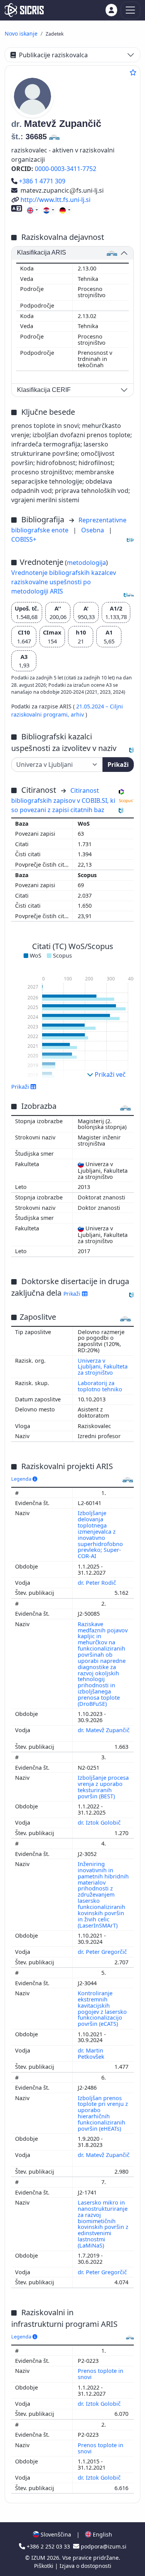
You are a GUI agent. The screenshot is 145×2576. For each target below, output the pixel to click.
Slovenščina (55, 2534)
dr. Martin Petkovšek (92, 2053)
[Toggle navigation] (130, 10)
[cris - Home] (24, 10)
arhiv (78, 714)
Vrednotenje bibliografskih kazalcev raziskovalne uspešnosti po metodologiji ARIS (64, 582)
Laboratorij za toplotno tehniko (100, 1386)
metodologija (86, 563)
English (102, 2534)
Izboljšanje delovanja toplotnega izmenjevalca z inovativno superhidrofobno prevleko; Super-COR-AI (100, 1534)
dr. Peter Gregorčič (103, 1952)
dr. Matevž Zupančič (104, 1730)
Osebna (93, 530)
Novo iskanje (21, 33)
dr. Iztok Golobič (100, 1823)
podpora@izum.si (103, 2546)
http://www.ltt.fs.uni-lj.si (55, 200)
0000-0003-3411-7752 (66, 169)
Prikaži (118, 765)
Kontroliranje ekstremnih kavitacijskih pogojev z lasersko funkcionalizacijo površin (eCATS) (102, 2008)
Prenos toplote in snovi (101, 2374)
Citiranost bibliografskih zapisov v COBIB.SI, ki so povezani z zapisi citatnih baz (63, 800)
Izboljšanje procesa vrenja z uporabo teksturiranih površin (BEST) (103, 1787)
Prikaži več (109, 1074)
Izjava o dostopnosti (85, 2566)
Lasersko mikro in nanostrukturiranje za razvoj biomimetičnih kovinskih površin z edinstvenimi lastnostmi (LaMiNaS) (103, 2224)
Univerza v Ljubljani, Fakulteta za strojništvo (103, 1367)
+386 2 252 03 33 (48, 2546)
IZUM (39, 2558)
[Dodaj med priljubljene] (133, 72)
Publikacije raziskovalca (53, 55)
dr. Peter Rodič (98, 1583)
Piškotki (44, 2566)
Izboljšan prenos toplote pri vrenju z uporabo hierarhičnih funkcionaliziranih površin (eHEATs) (103, 2113)
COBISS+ (24, 539)
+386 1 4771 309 (42, 181)
